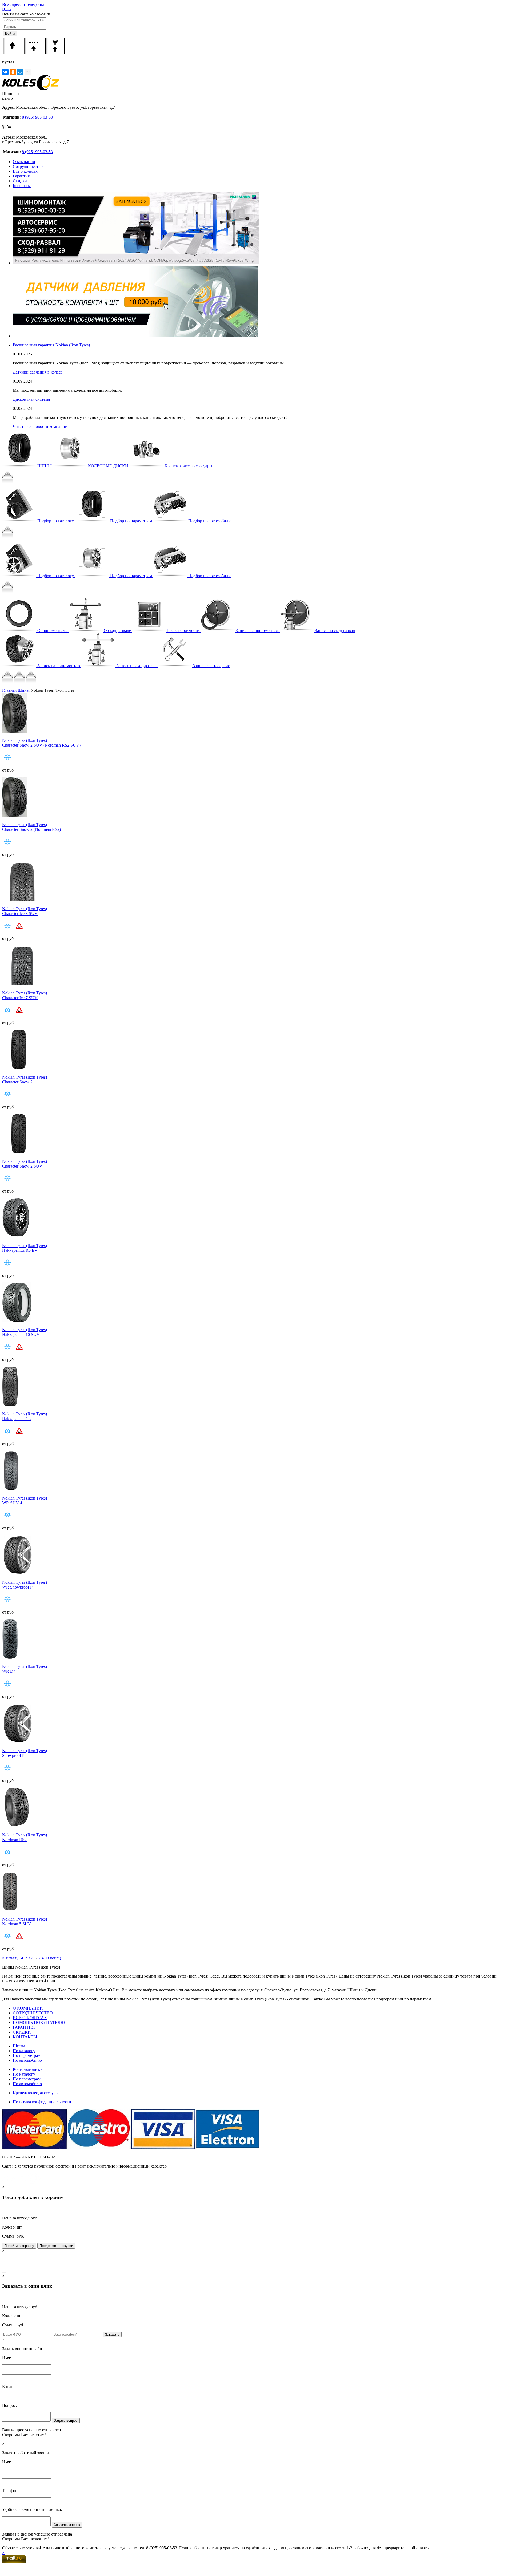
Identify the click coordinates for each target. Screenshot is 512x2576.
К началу (10, 1958)
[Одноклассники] (13, 72)
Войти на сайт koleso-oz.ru (26, 14)
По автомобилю (27, 2060)
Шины (19, 2046)
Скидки (20, 181)
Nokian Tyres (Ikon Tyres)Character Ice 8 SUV (25, 911)
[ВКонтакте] (5, 72)
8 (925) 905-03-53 (37, 117)
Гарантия (21, 176)
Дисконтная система (31, 399)
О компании (24, 162)
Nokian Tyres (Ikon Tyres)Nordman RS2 (25, 1837)
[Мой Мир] (20, 72)
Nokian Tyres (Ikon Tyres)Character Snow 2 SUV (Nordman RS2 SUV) (41, 743)
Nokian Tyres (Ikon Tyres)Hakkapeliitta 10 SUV (25, 1332)
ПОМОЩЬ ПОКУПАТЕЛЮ (39, 2022)
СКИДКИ (22, 2032)
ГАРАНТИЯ (24, 2027)
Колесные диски (28, 2069)
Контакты (22, 186)
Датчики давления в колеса (38, 372)
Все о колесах (25, 171)
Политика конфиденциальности (42, 2102)
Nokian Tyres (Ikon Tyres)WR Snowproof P (25, 1585)
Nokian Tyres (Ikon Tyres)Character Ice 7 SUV (25, 995)
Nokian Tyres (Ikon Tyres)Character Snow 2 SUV (25, 1164)
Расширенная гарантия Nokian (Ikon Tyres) (51, 345)
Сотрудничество (28, 166)
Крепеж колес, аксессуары (37, 2093)
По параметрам (27, 2055)
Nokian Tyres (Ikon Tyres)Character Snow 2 (25, 1080)
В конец (53, 1958)
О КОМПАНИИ (28, 2008)
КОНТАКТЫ (25, 2037)
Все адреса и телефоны (23, 4)
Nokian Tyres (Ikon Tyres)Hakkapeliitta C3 (25, 1416)
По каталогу (24, 2051)
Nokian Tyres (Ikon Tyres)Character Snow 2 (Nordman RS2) (31, 827)
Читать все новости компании (40, 426)
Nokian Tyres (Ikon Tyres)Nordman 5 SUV (25, 1921)
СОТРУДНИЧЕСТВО (33, 2013)
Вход (7, 9)
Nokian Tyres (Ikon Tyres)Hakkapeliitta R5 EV (25, 1248)
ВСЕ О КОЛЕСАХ (30, 2018)
